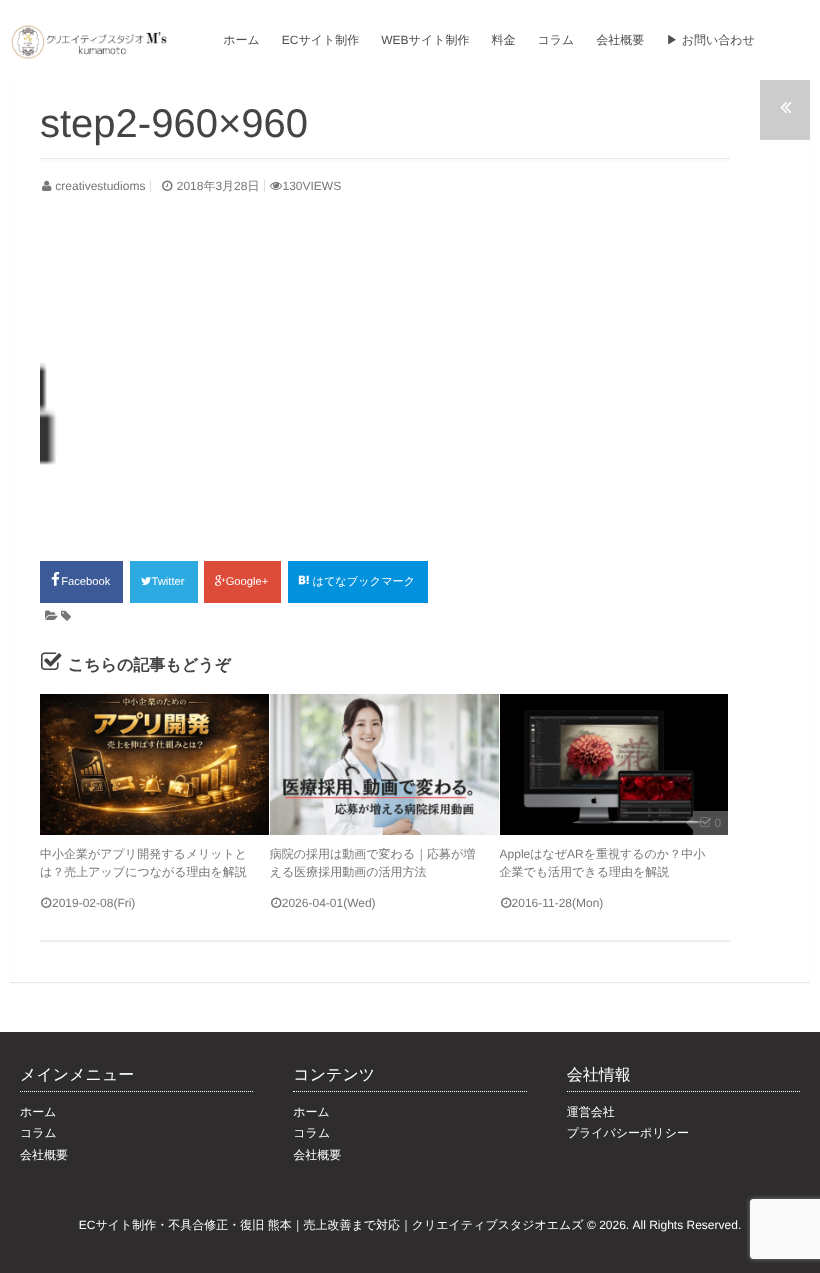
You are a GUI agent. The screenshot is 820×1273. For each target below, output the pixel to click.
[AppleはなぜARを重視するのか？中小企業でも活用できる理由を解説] (614, 764)
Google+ (249, 582)
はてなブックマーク (365, 582)
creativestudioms (100, 186)
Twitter (170, 582)
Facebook (87, 582)
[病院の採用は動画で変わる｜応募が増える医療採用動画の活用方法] (384, 764)
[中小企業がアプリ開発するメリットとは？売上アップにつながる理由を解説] (154, 764)
